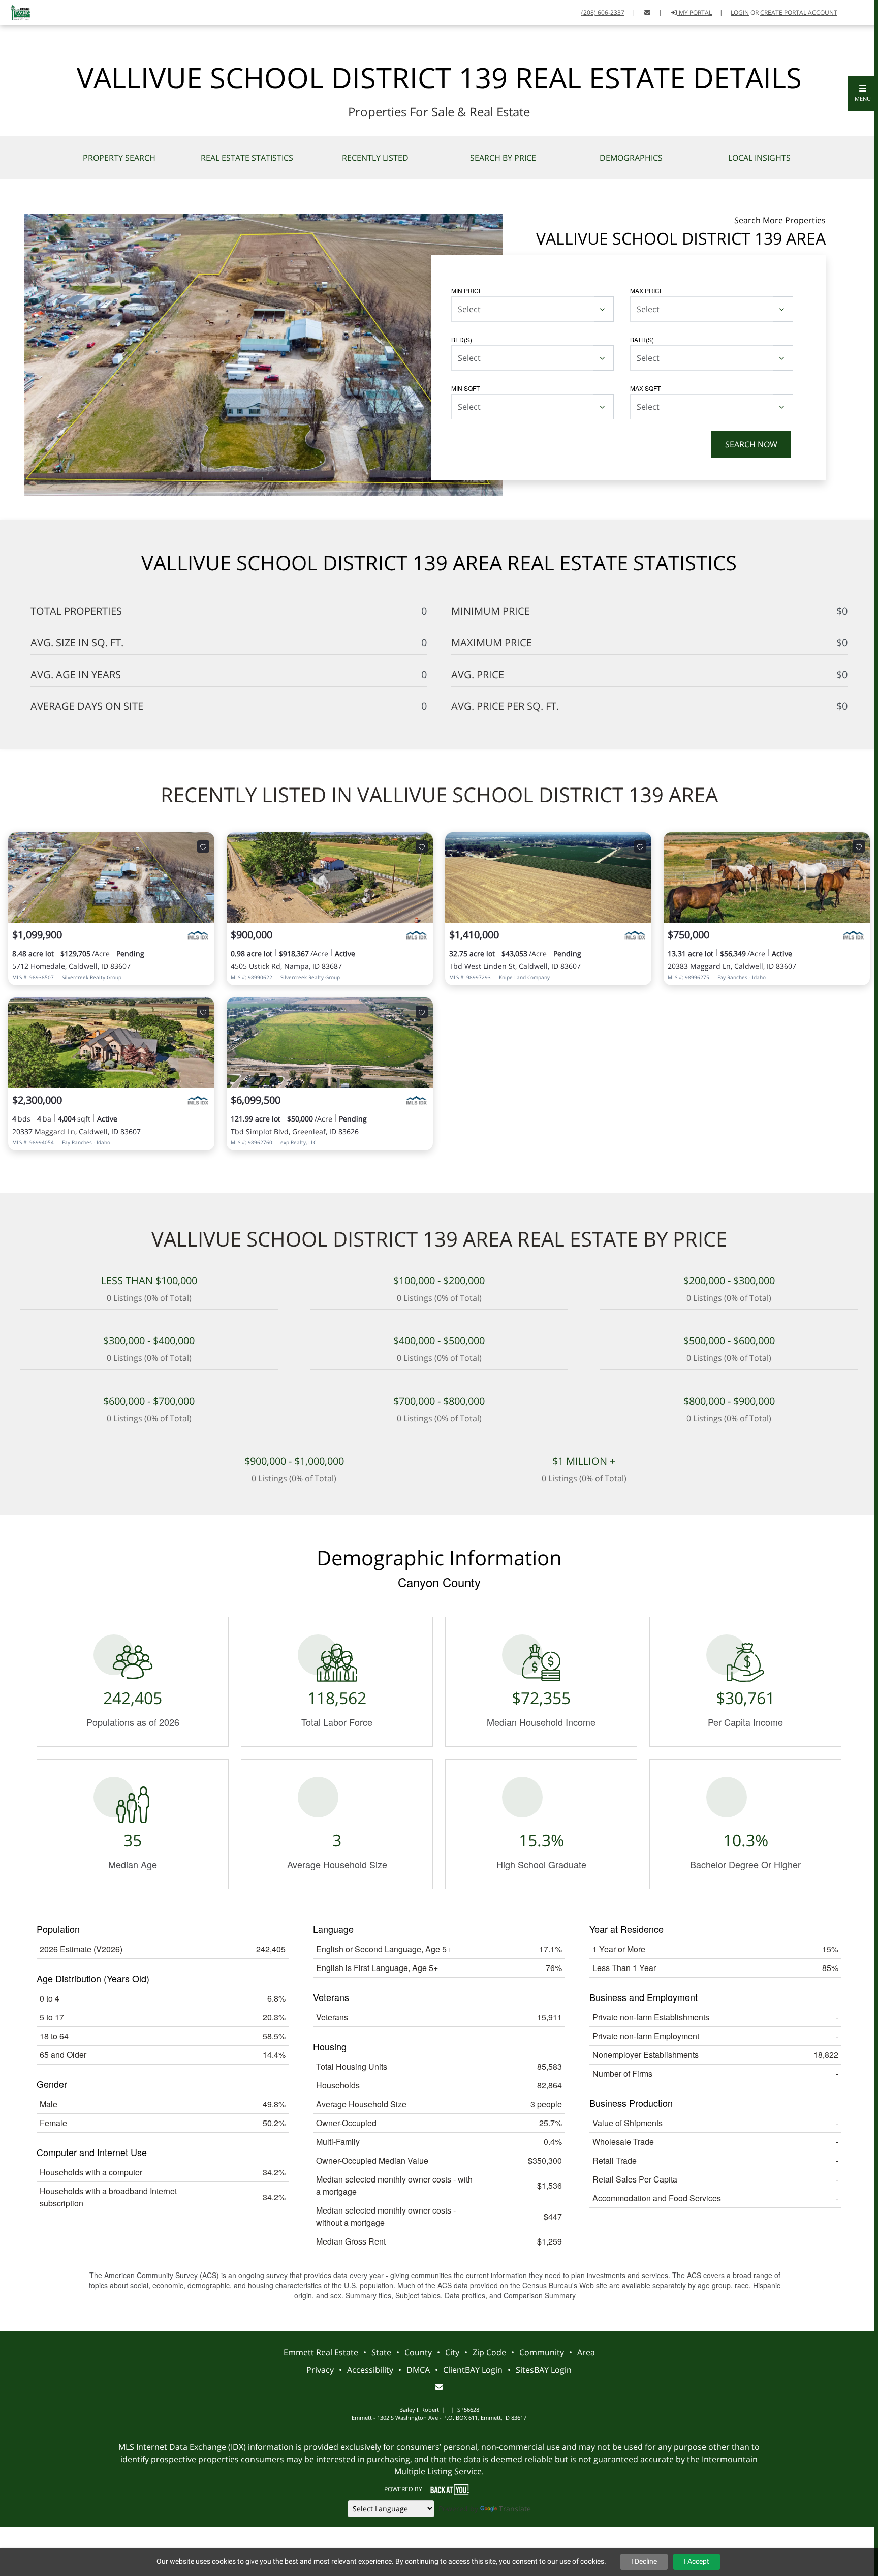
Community (542, 2352)
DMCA (418, 2370)
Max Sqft (645, 388)
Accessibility (370, 2370)
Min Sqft (465, 388)
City (452, 2352)
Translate (515, 2509)
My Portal (695, 12)
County (418, 2352)
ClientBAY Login (473, 2370)
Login (740, 12)
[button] (863, 94)
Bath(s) (642, 339)
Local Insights (759, 158)
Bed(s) (462, 339)
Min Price (467, 291)
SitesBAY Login (544, 2370)
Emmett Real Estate (321, 2352)
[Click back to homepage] (17, 11)
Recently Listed (375, 158)
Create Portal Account (799, 12)
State (381, 2352)
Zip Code (489, 2352)
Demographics (631, 158)
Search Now (751, 444)
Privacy (320, 2370)
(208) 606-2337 (603, 12)
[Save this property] (203, 846)
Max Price (647, 291)
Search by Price (503, 158)
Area (586, 2352)
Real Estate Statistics (247, 158)
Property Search (119, 158)
